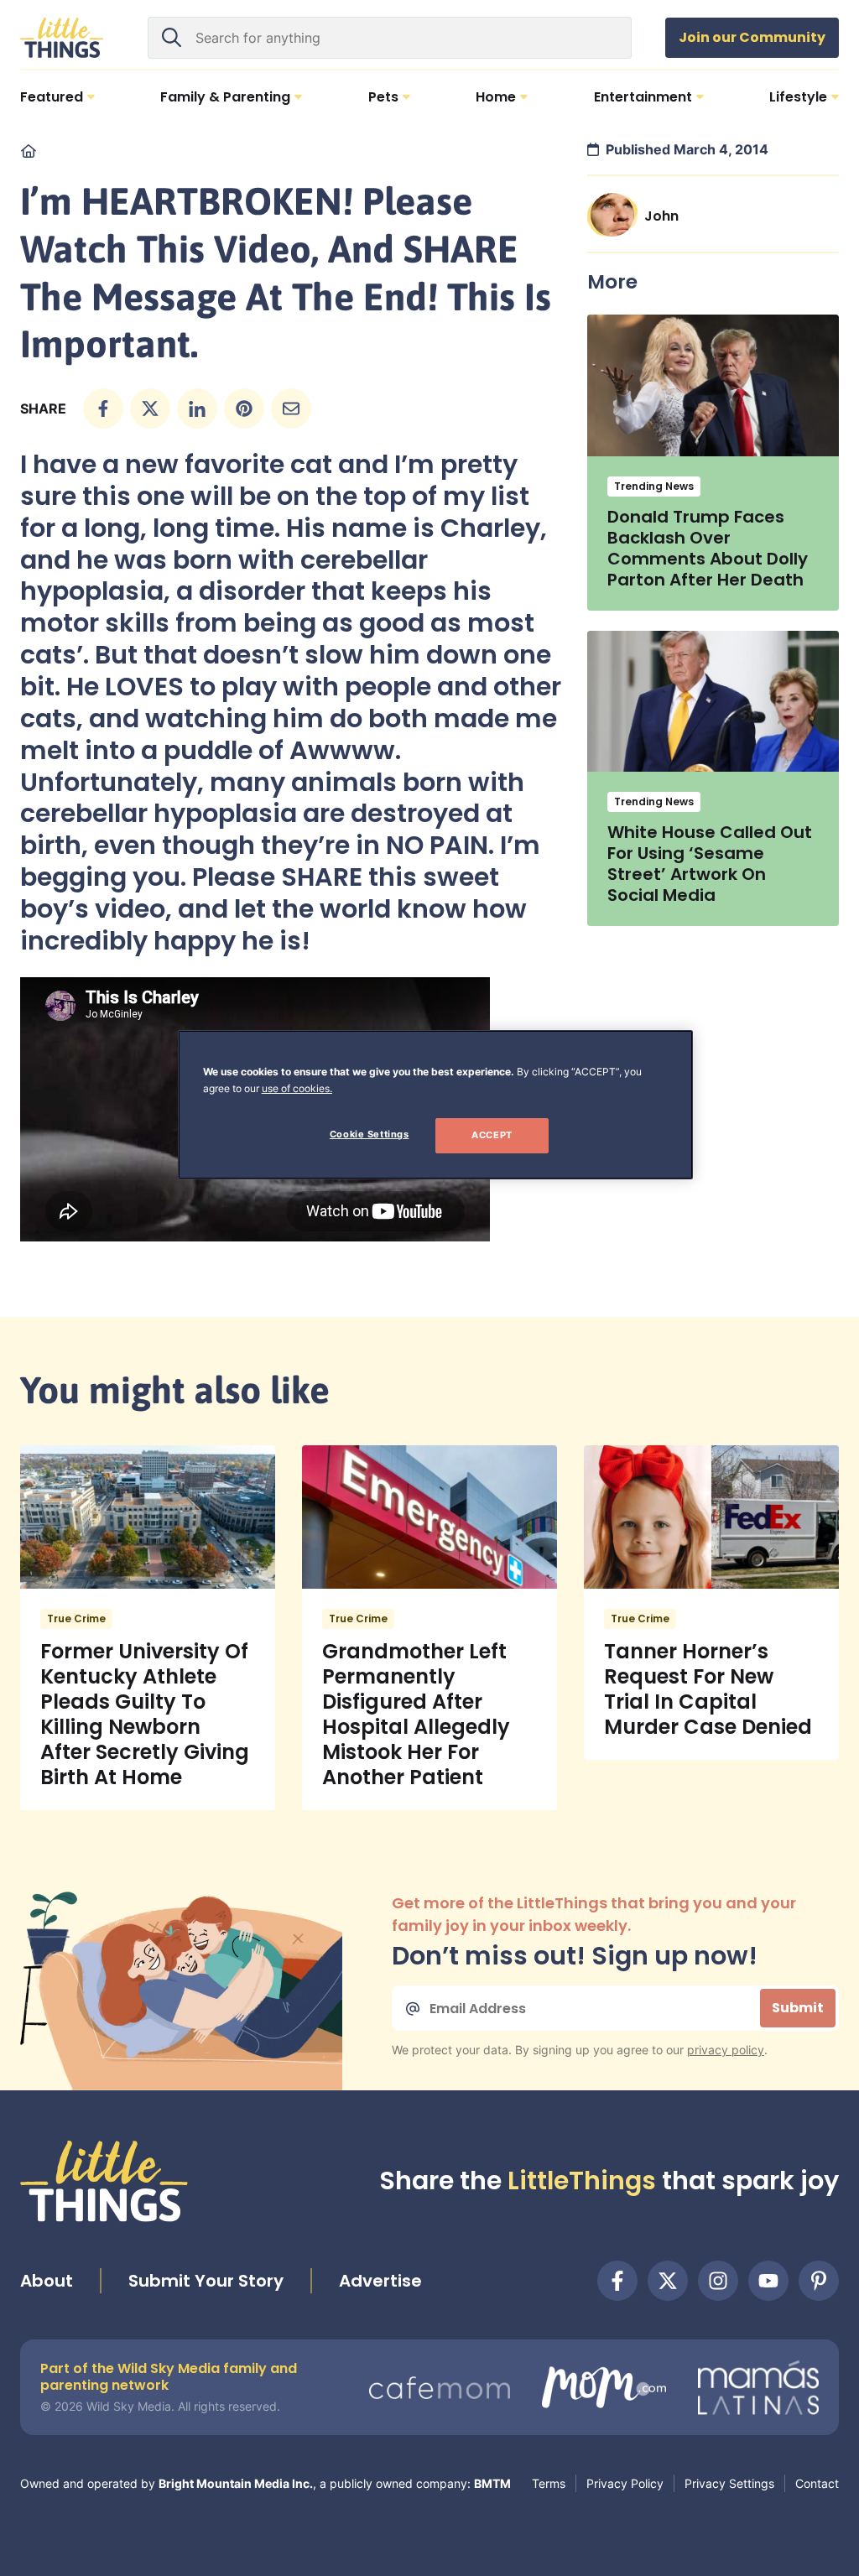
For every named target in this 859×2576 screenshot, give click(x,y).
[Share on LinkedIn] (197, 409)
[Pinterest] (819, 2281)
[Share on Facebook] (103, 409)
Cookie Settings (370, 1134)
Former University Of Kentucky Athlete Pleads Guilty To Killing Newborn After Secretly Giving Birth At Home (145, 1714)
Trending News (654, 486)
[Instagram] (718, 2281)
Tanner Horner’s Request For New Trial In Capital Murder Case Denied (708, 1689)
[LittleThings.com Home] (62, 38)
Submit (798, 2008)
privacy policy (726, 2050)
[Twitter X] (668, 2281)
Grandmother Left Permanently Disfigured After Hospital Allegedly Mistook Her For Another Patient (416, 1714)
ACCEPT (492, 1135)
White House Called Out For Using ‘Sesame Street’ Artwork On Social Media (710, 864)
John (661, 216)
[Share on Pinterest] (244, 409)
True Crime (76, 1618)
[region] (435, 1105)
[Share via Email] (291, 409)
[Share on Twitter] (150, 409)
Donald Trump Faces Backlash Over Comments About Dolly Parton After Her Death (708, 548)
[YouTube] (768, 2281)
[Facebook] (617, 2281)
